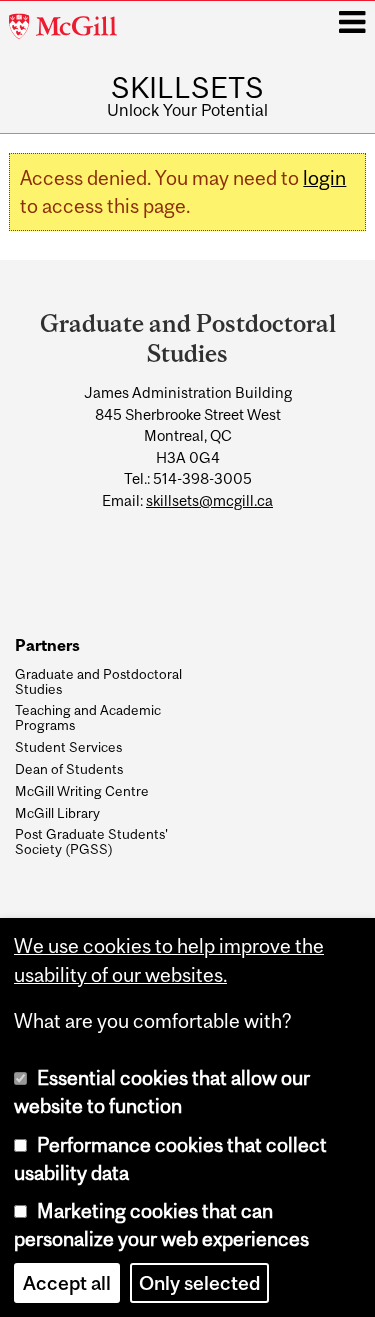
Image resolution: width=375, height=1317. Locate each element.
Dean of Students (69, 769)
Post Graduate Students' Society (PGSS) (91, 841)
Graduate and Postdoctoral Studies (98, 681)
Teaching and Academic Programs (88, 717)
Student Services (68, 747)
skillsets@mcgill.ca (209, 500)
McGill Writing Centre (82, 791)
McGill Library (57, 813)
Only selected (199, 1283)
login (324, 178)
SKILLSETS (187, 87)
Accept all (67, 1283)
